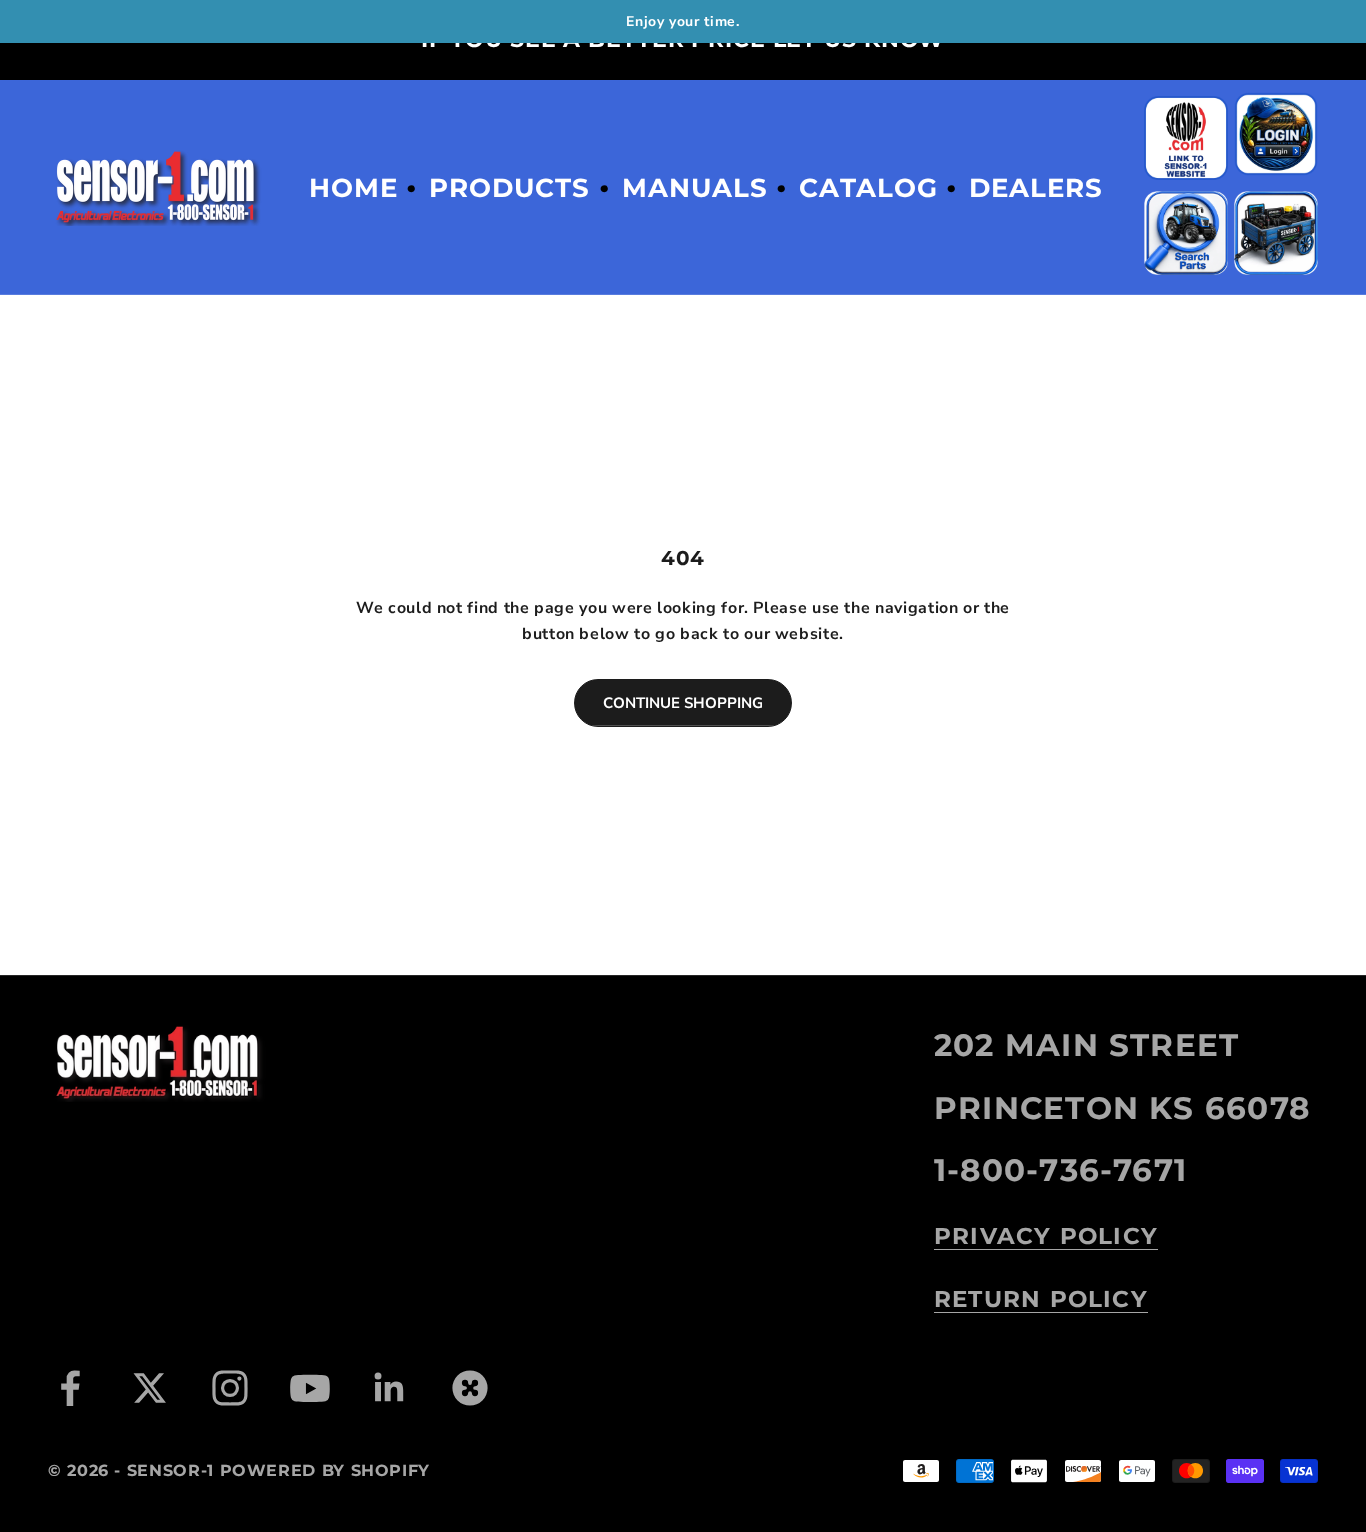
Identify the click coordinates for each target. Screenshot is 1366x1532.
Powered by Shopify (325, 1470)
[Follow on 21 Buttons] (470, 1388)
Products (509, 188)
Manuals (695, 188)
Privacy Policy (1046, 1236)
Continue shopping (683, 703)
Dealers (1036, 188)
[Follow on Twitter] (150, 1388)
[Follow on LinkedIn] (390, 1388)
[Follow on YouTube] (310, 1388)
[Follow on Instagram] (230, 1388)
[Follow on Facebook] (70, 1388)
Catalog (868, 188)
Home (353, 188)
